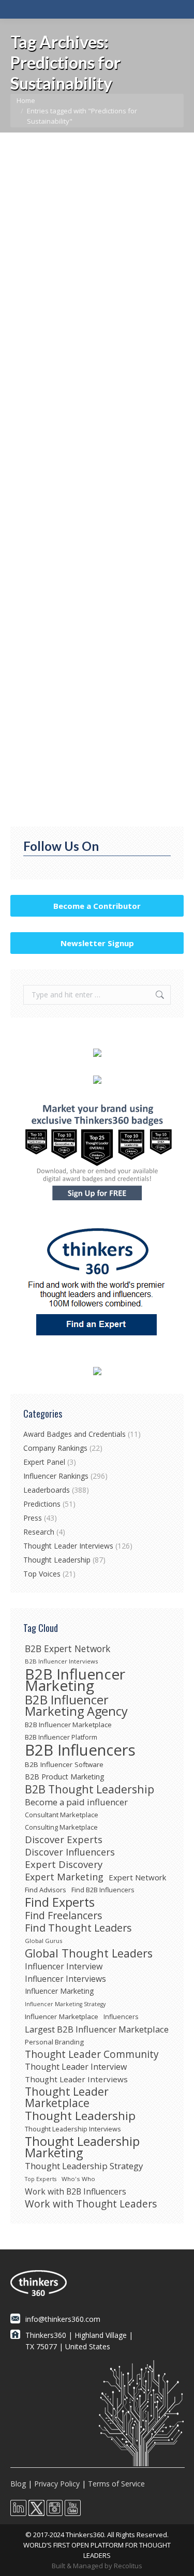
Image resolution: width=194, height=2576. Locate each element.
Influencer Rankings (56, 1476)
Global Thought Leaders (89, 1953)
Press (33, 1518)
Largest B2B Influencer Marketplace (97, 2029)
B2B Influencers (80, 1750)
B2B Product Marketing (65, 1777)
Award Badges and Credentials (74, 1434)
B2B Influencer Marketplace (68, 1725)
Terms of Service (116, 2484)
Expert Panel (44, 1462)
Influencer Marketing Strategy (65, 2004)
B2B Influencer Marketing (75, 1680)
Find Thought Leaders (78, 1928)
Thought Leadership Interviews (73, 2129)
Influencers (121, 2017)
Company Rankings (55, 1448)
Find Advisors (46, 1890)
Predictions (41, 304)
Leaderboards (47, 1490)
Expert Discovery (64, 1864)
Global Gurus (43, 1941)
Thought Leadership (57, 1560)
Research (39, 1532)
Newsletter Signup (97, 943)
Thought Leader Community (92, 2054)
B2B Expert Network (68, 1648)
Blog (18, 2484)
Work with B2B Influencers (76, 2191)
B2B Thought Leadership (89, 1789)
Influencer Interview (64, 1966)
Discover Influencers (70, 1852)
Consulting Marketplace (61, 1827)
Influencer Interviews (65, 1979)
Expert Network (137, 1877)
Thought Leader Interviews (68, 1546)
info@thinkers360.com (63, 2319)
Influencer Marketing (59, 1991)
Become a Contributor (97, 906)
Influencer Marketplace (62, 2016)
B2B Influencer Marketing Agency (76, 1705)
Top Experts (41, 2179)
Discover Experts (64, 1839)
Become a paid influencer (76, 1802)
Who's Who (78, 2179)
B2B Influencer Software (64, 1764)
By (107, 304)
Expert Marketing (64, 1877)
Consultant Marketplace (62, 1815)
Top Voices (42, 1574)
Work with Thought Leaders (91, 2204)
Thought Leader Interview (76, 2067)
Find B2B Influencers (103, 1890)
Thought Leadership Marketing (82, 2147)
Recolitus (128, 2566)
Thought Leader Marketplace (67, 2097)
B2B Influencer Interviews (61, 1661)
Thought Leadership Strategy (84, 2166)
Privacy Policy (57, 2484)
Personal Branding (54, 2042)
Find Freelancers (64, 1916)
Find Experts (60, 1902)
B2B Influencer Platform (61, 1737)
